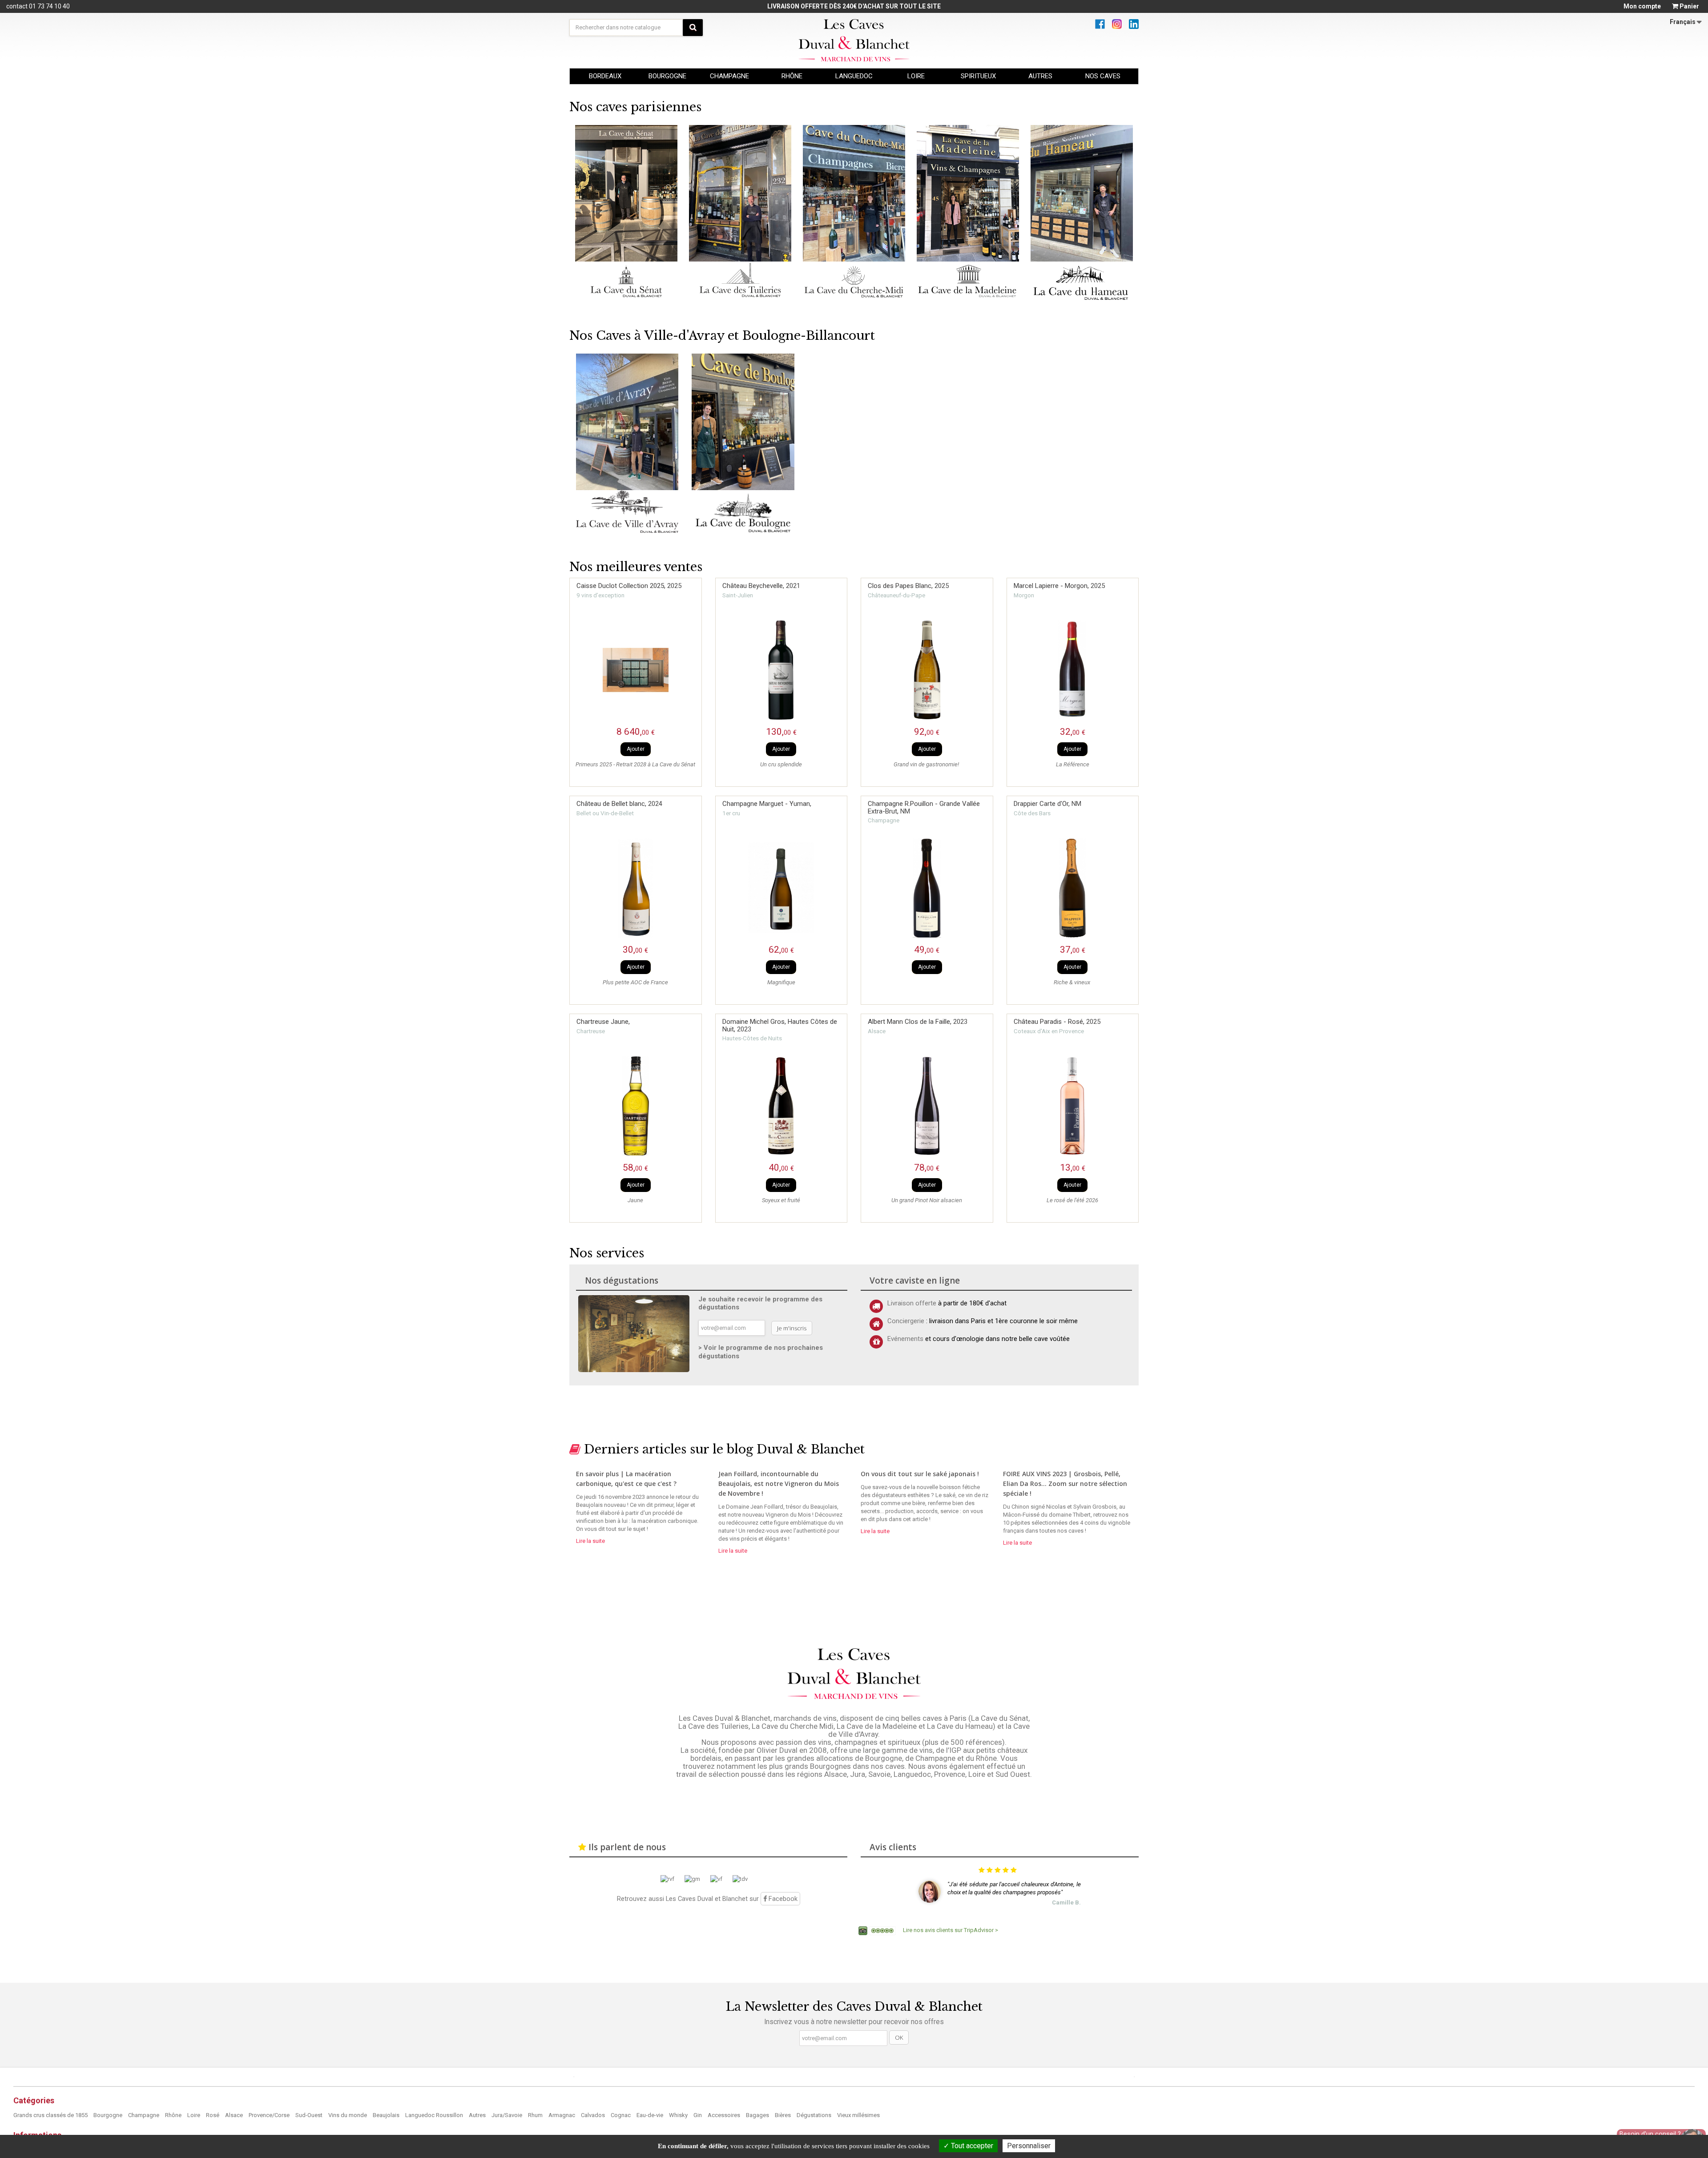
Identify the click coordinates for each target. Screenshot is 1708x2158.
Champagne (144, 2115)
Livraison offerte (912, 1303)
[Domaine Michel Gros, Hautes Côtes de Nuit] (781, 1106)
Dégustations (815, 2115)
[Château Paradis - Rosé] (1073, 1106)
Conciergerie (906, 1321)
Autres (478, 2115)
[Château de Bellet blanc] (636, 888)
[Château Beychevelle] (781, 670)
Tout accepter (971, 2146)
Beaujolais (387, 2115)
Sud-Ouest (310, 2115)
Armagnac (562, 2115)
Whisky (679, 2115)
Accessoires (725, 2115)
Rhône (174, 2115)
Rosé (213, 2115)
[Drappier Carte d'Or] (1073, 888)
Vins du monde (348, 2115)
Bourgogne (109, 2115)
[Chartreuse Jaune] (636, 1106)
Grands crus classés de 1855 (51, 2115)
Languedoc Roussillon (435, 2115)
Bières (784, 2115)
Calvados (594, 2115)
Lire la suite (590, 1541)
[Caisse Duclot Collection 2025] (636, 670)
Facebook (782, 1899)
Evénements (905, 1339)
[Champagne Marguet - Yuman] (781, 888)
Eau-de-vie (651, 2115)
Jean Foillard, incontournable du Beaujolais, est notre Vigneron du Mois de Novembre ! (779, 1484)
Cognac (621, 2115)
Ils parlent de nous (627, 1847)
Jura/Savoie (508, 2115)
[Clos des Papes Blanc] (927, 670)
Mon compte (1642, 6)
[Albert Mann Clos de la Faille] (927, 1106)
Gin (698, 2115)
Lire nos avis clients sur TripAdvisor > (951, 1930)
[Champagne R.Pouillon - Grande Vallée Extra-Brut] (927, 888)
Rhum (536, 2115)
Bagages (758, 2115)
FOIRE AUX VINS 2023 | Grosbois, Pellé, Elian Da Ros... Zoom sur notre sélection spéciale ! (1065, 1484)
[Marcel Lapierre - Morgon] (1073, 670)
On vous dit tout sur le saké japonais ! (920, 1474)
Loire (194, 2115)
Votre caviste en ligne (915, 1280)
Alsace (235, 2115)
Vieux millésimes (858, 2115)
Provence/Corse (270, 2115)
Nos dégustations (622, 1280)
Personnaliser (1029, 2146)
